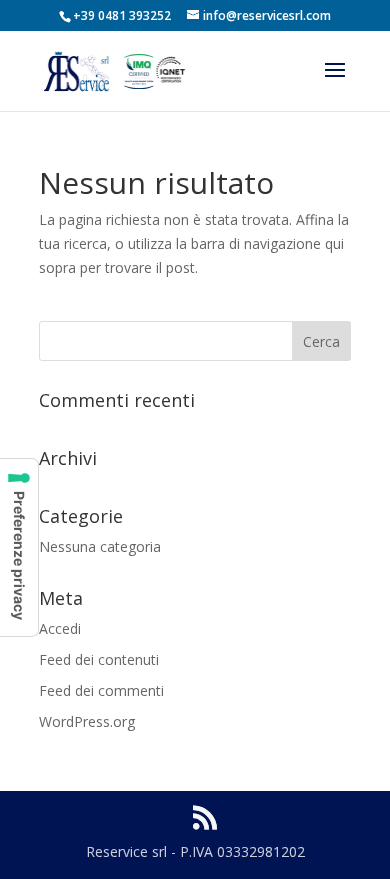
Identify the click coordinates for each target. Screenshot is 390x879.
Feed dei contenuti (99, 659)
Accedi (60, 628)
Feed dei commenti (101, 690)
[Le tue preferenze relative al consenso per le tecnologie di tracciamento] (19, 547)
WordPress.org (87, 721)
